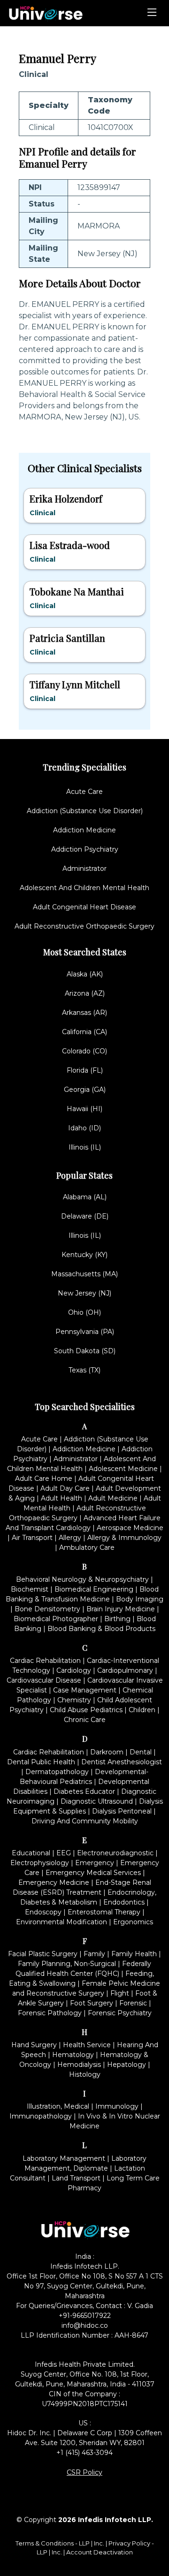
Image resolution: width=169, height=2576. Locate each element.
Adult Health (61, 1498)
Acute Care (84, 792)
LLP (84, 2543)
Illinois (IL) (85, 1147)
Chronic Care (85, 1720)
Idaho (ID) (84, 1128)
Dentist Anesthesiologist (122, 1762)
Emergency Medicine (54, 1882)
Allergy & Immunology (124, 1538)
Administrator (84, 869)
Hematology (73, 2055)
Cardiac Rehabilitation (45, 1661)
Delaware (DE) (85, 1216)
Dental (141, 1752)
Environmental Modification (61, 1922)
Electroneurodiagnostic (115, 1853)
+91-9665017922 (85, 2316)
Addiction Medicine (84, 830)
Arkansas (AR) (84, 1013)
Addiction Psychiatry (85, 849)
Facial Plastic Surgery (43, 1954)
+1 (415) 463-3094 (84, 2453)
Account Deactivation (100, 2552)
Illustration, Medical (58, 2106)
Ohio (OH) (84, 1312)
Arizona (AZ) (85, 993)
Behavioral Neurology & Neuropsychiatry (82, 1579)
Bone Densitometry (47, 1609)
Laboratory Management (64, 2158)
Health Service (87, 2045)
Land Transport (76, 2178)
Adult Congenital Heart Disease (84, 907)
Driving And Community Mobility (85, 1821)
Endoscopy (43, 1912)
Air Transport (32, 1538)
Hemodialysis (79, 2065)
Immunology (117, 2106)
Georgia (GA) (85, 1090)
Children (142, 1710)
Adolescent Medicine (123, 1469)
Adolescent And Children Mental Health (84, 888)
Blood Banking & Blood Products (101, 1629)
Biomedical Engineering (94, 1589)
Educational (31, 1853)
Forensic (133, 2003)
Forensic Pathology (50, 2013)
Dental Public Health (41, 1762)
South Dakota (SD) (85, 1351)
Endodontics (124, 1902)
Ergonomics (133, 1922)
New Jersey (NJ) (84, 1293)
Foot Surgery (92, 2003)
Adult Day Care (65, 1488)
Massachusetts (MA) (84, 1274)
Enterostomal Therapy (104, 1912)
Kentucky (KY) (84, 1255)
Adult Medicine (113, 1498)
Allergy (70, 1538)
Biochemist (30, 1589)
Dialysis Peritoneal (122, 1811)
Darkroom (107, 1752)
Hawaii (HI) (84, 1109)
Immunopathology (41, 2116)
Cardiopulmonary (125, 1670)
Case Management (85, 1690)
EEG (64, 1853)
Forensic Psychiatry (120, 2013)
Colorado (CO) (84, 1051)
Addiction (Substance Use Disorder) (85, 811)
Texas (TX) (84, 1370)
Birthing (117, 1619)
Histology (85, 2074)
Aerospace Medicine (130, 1528)
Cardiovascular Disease (44, 1680)
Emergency (95, 1863)
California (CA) (84, 1032)
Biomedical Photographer (56, 1619)
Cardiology (74, 1670)
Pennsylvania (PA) (85, 1332)
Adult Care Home (44, 1479)
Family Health (134, 1954)
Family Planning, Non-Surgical (67, 1964)
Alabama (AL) (85, 1197)
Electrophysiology (40, 1863)
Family (94, 1954)
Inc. (100, 2543)
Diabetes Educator (84, 1791)
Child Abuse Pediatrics (86, 1710)
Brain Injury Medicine (121, 1609)
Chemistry (74, 1700)
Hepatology (127, 2065)
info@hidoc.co (85, 2325)
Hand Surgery (34, 2045)
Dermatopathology (57, 1772)
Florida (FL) (85, 1070)
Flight (120, 1993)
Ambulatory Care (87, 1547)
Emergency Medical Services (93, 1873)
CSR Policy (84, 2472)
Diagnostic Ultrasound (97, 1801)
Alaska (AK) (85, 974)
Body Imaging (140, 1599)
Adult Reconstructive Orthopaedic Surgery (84, 926)
